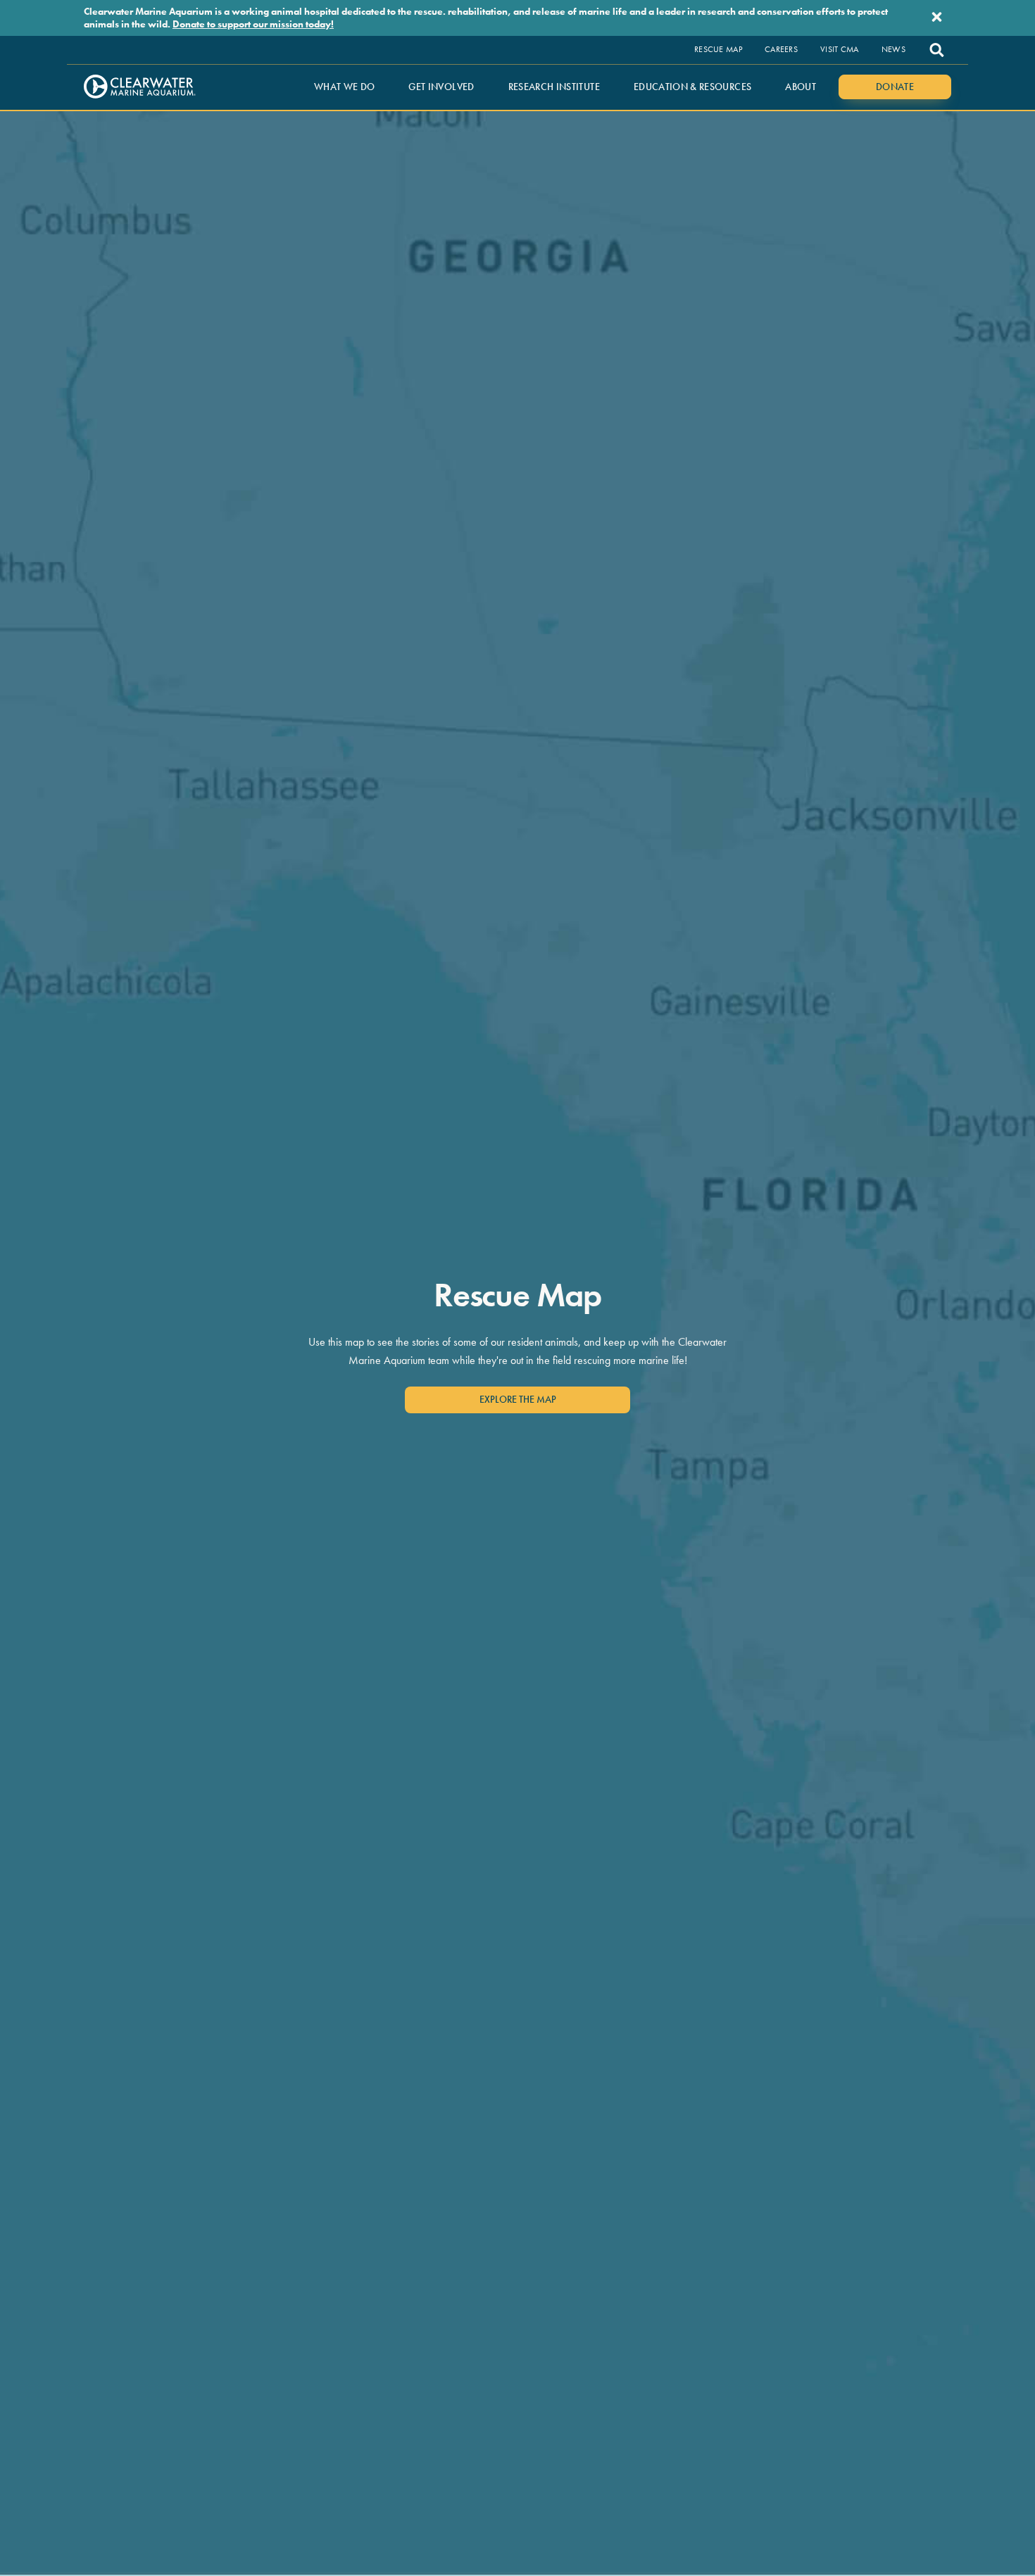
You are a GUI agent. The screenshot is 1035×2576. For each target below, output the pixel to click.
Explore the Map (518, 1399)
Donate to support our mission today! (253, 24)
